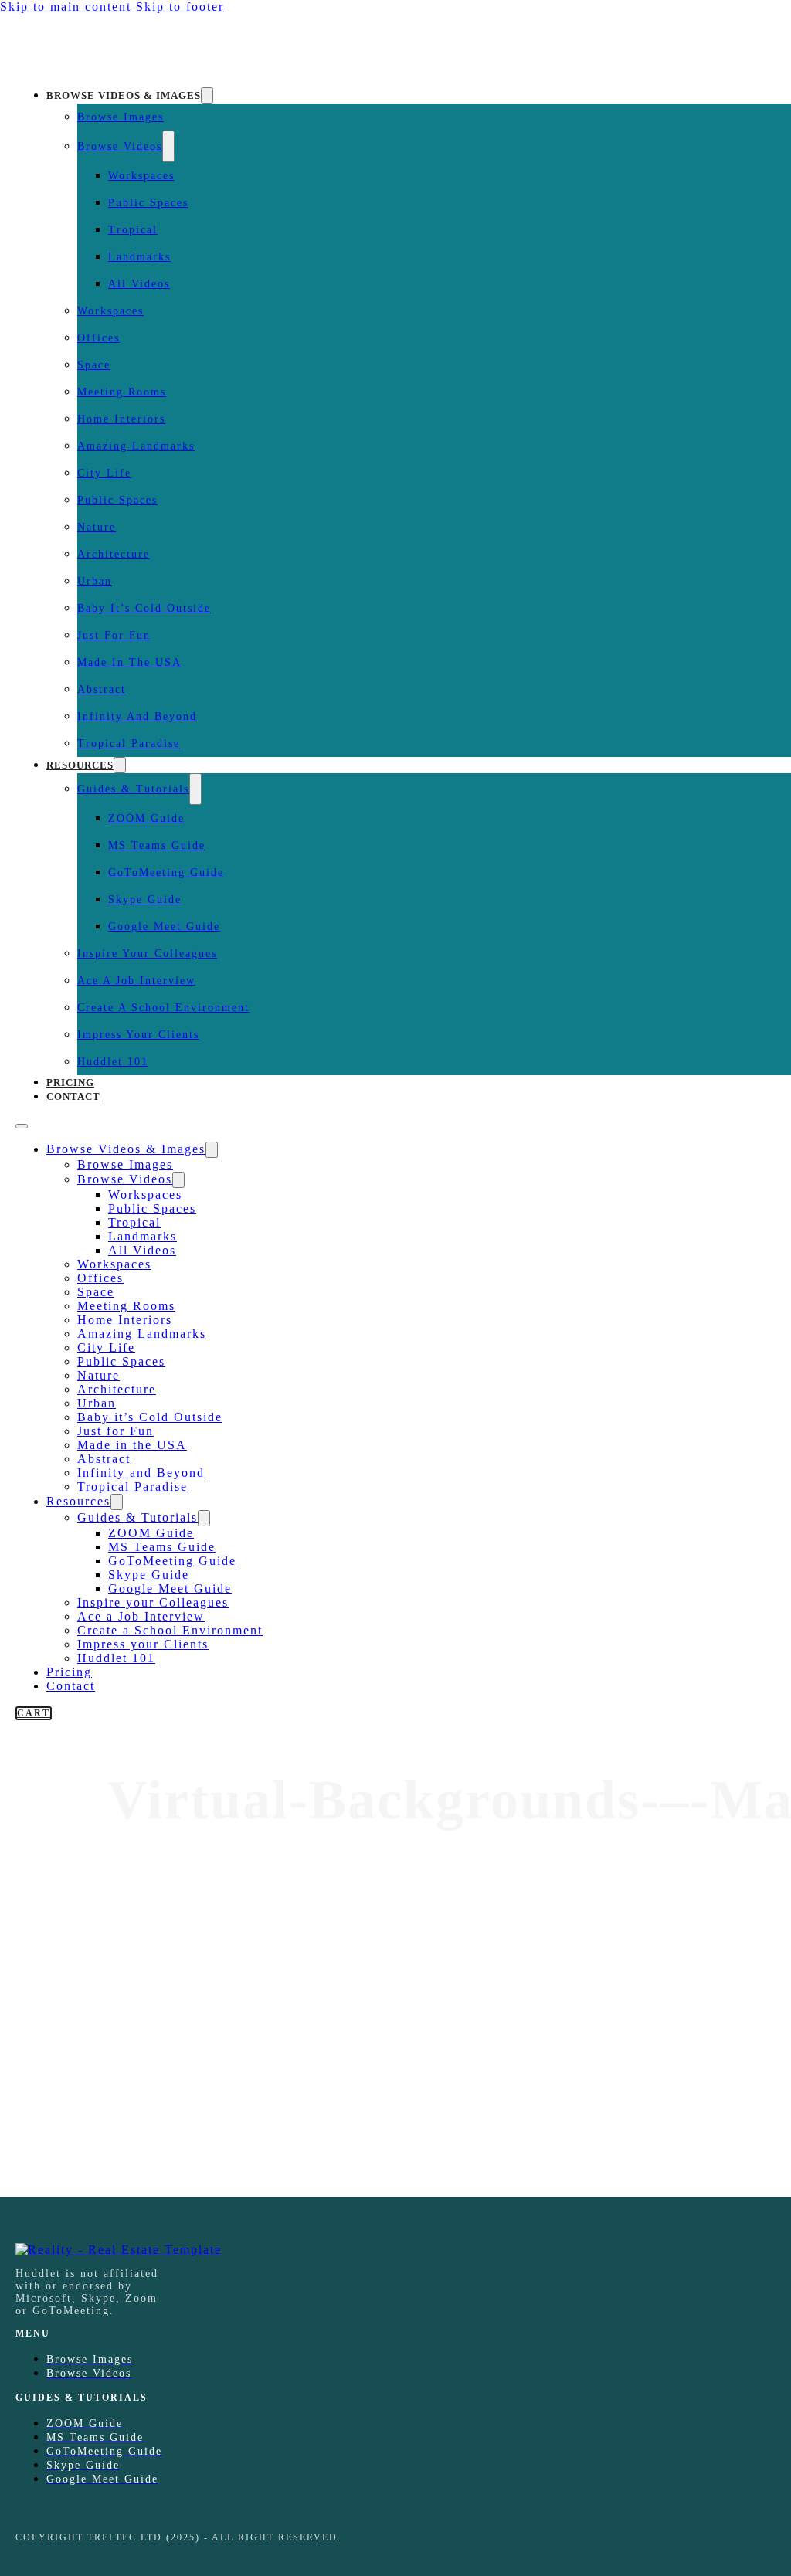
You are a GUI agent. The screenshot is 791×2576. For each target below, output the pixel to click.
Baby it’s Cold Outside (144, 608)
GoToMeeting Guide (166, 872)
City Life (104, 473)
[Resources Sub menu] (120, 765)
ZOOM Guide (146, 818)
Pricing (70, 1083)
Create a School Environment (163, 1008)
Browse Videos (120, 146)
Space (94, 365)
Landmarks (139, 257)
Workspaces (141, 176)
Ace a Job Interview (136, 981)
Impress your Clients (138, 1035)
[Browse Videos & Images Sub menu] (207, 95)
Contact (73, 1096)
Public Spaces (148, 203)
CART (34, 1713)
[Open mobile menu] (22, 1126)
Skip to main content (66, 7)
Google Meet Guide (164, 927)
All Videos (139, 284)
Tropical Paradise (129, 743)
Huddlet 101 (113, 1062)
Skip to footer (180, 7)
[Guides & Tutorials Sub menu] (195, 789)
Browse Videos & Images (124, 95)
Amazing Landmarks (136, 446)
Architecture (114, 554)
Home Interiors (121, 419)
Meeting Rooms (122, 392)
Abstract (102, 689)
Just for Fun (114, 635)
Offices (98, 338)
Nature (97, 527)
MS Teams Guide (157, 845)
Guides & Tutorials (133, 789)
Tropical (133, 230)
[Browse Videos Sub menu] (168, 146)
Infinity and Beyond (137, 716)
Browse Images (121, 117)
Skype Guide (145, 899)
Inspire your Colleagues (147, 954)
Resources (80, 765)
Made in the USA (129, 662)
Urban (95, 581)
